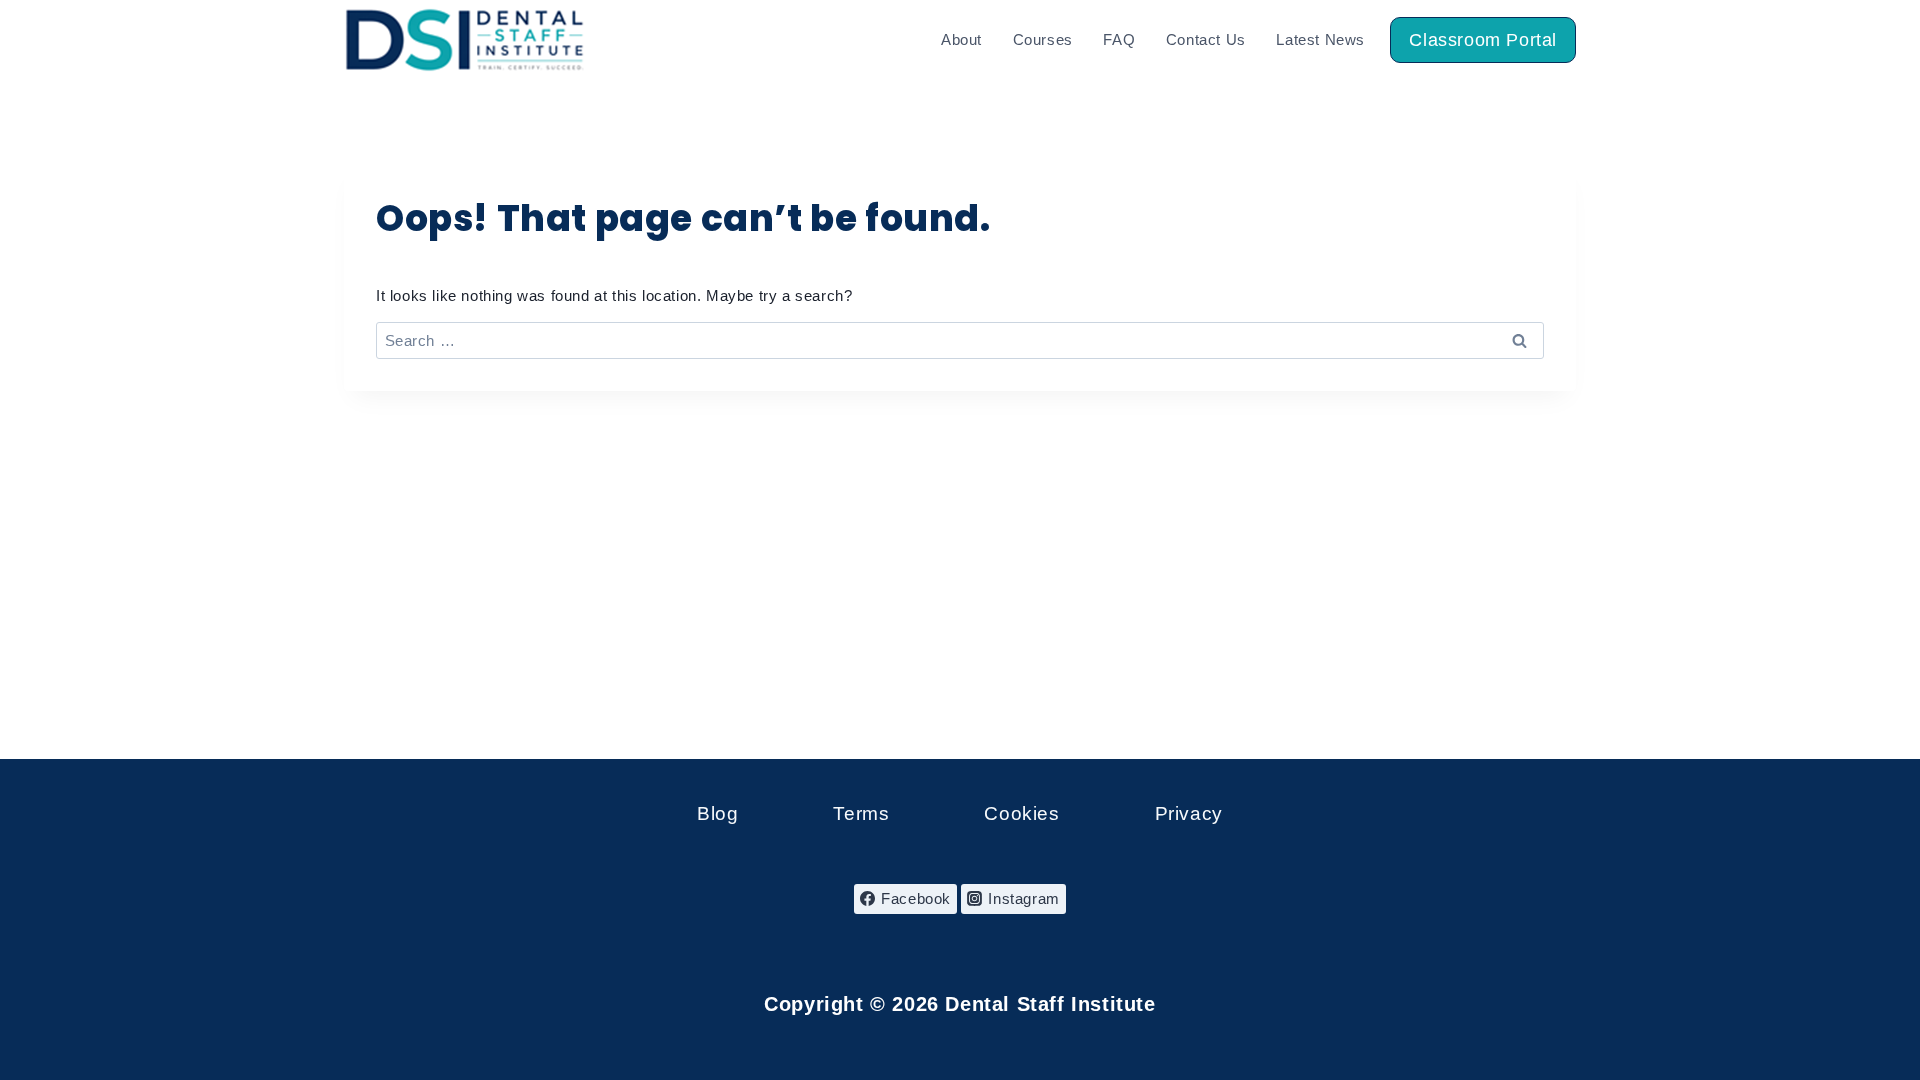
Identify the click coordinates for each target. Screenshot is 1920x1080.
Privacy (1189, 813)
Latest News (1320, 39)
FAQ (1119, 39)
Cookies (1021, 813)
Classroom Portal (1483, 40)
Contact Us (1206, 39)
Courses (1043, 39)
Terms (861, 813)
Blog (717, 813)
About (961, 39)
